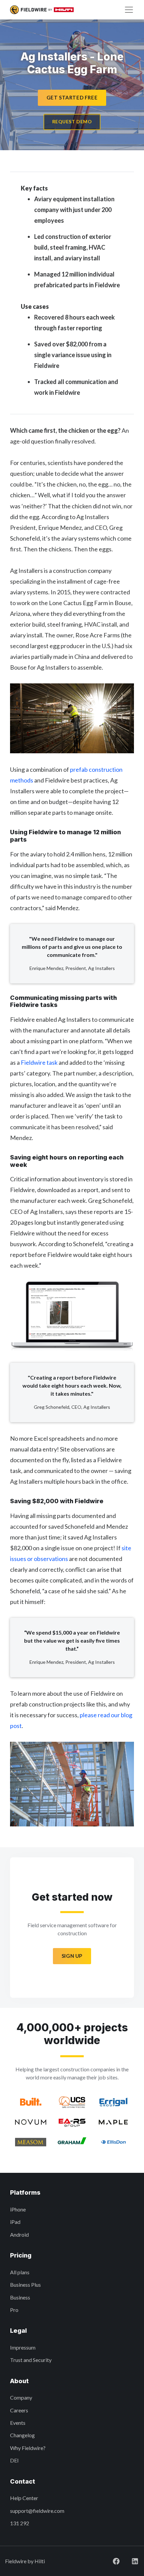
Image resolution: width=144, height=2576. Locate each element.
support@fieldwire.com (37, 2511)
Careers (19, 2410)
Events (18, 2423)
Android (19, 2234)
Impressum (23, 2347)
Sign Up (72, 1956)
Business (20, 2297)
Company (21, 2397)
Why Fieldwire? (28, 2448)
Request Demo (72, 121)
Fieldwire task (39, 1062)
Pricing (21, 2255)
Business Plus (25, 2285)
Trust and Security (31, 2360)
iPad (15, 2222)
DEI (14, 2460)
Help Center (24, 2498)
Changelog (22, 2435)
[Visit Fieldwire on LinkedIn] (135, 2561)
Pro (14, 2310)
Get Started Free (72, 97)
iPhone (18, 2209)
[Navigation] (129, 10)
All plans (20, 2272)
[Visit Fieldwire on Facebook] (116, 2561)
